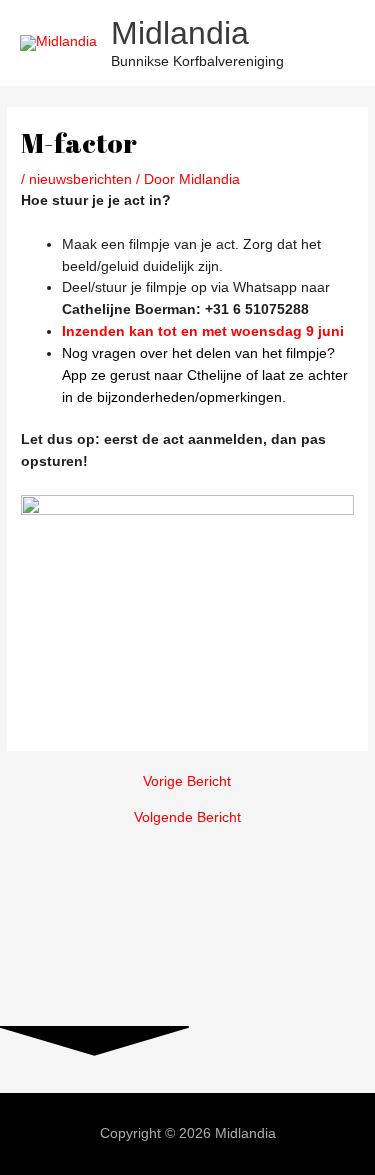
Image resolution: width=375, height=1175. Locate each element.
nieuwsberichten (80, 179)
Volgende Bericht (187, 818)
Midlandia (180, 33)
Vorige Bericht (187, 782)
